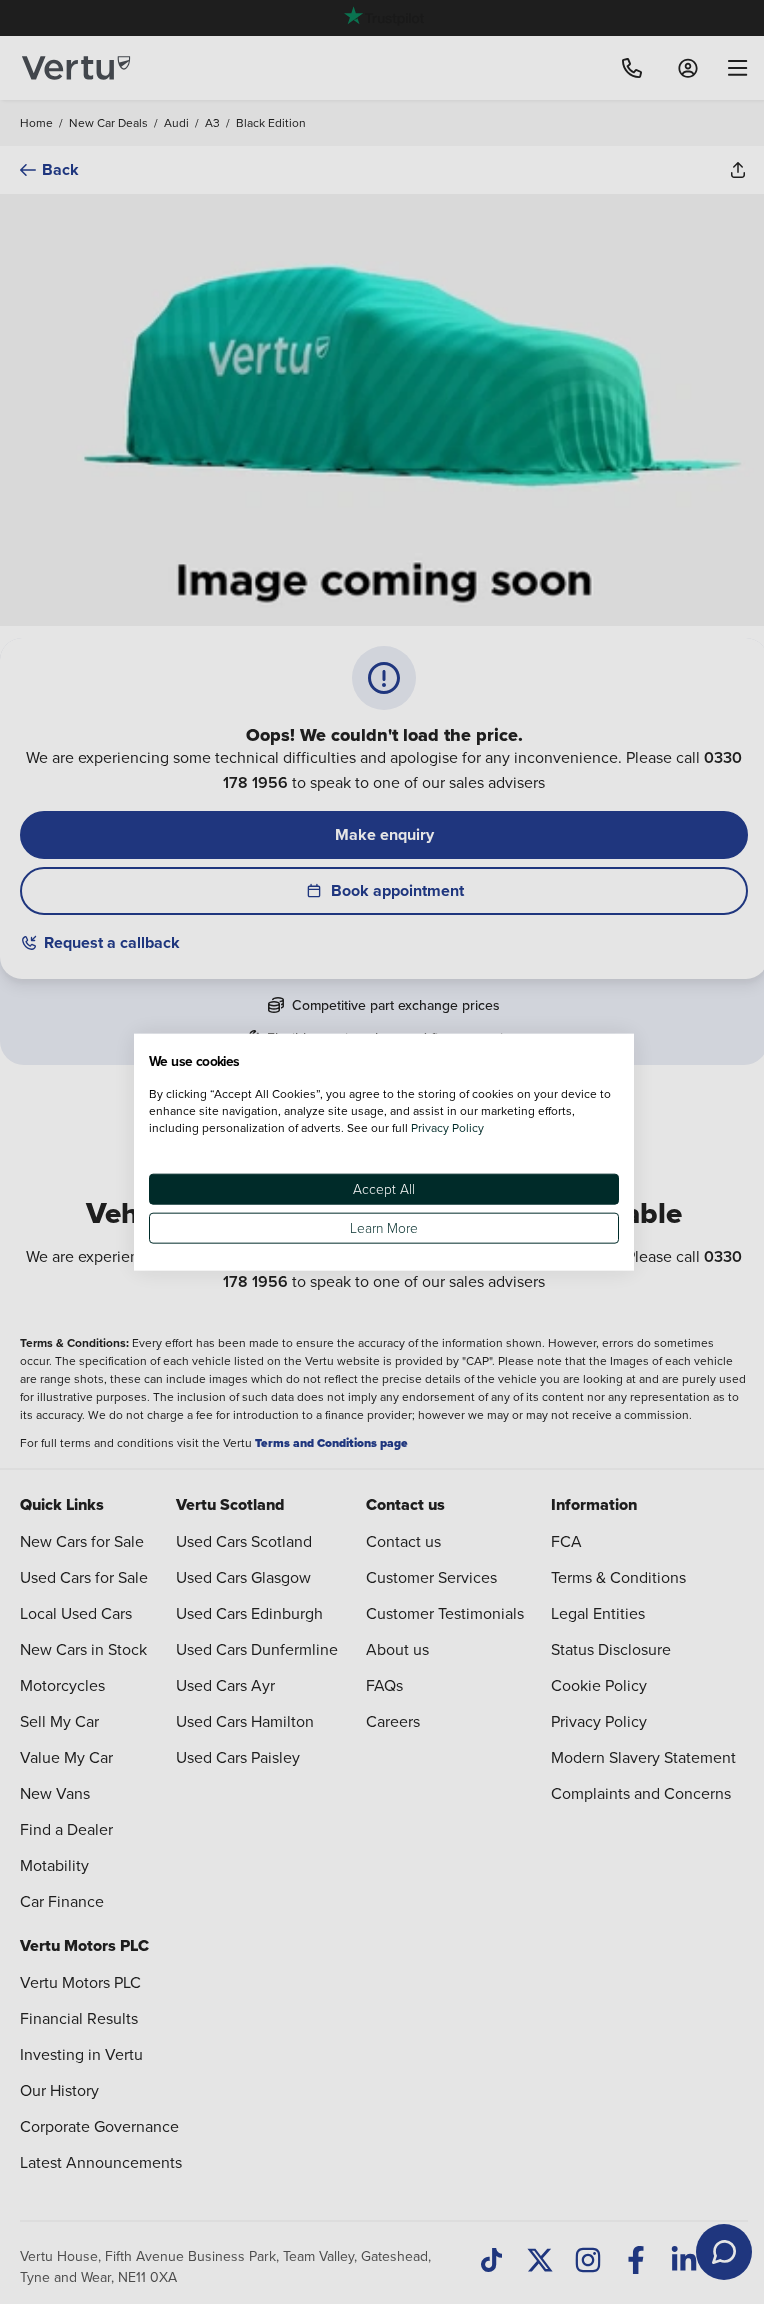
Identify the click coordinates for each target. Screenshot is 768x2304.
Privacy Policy (447, 1126)
